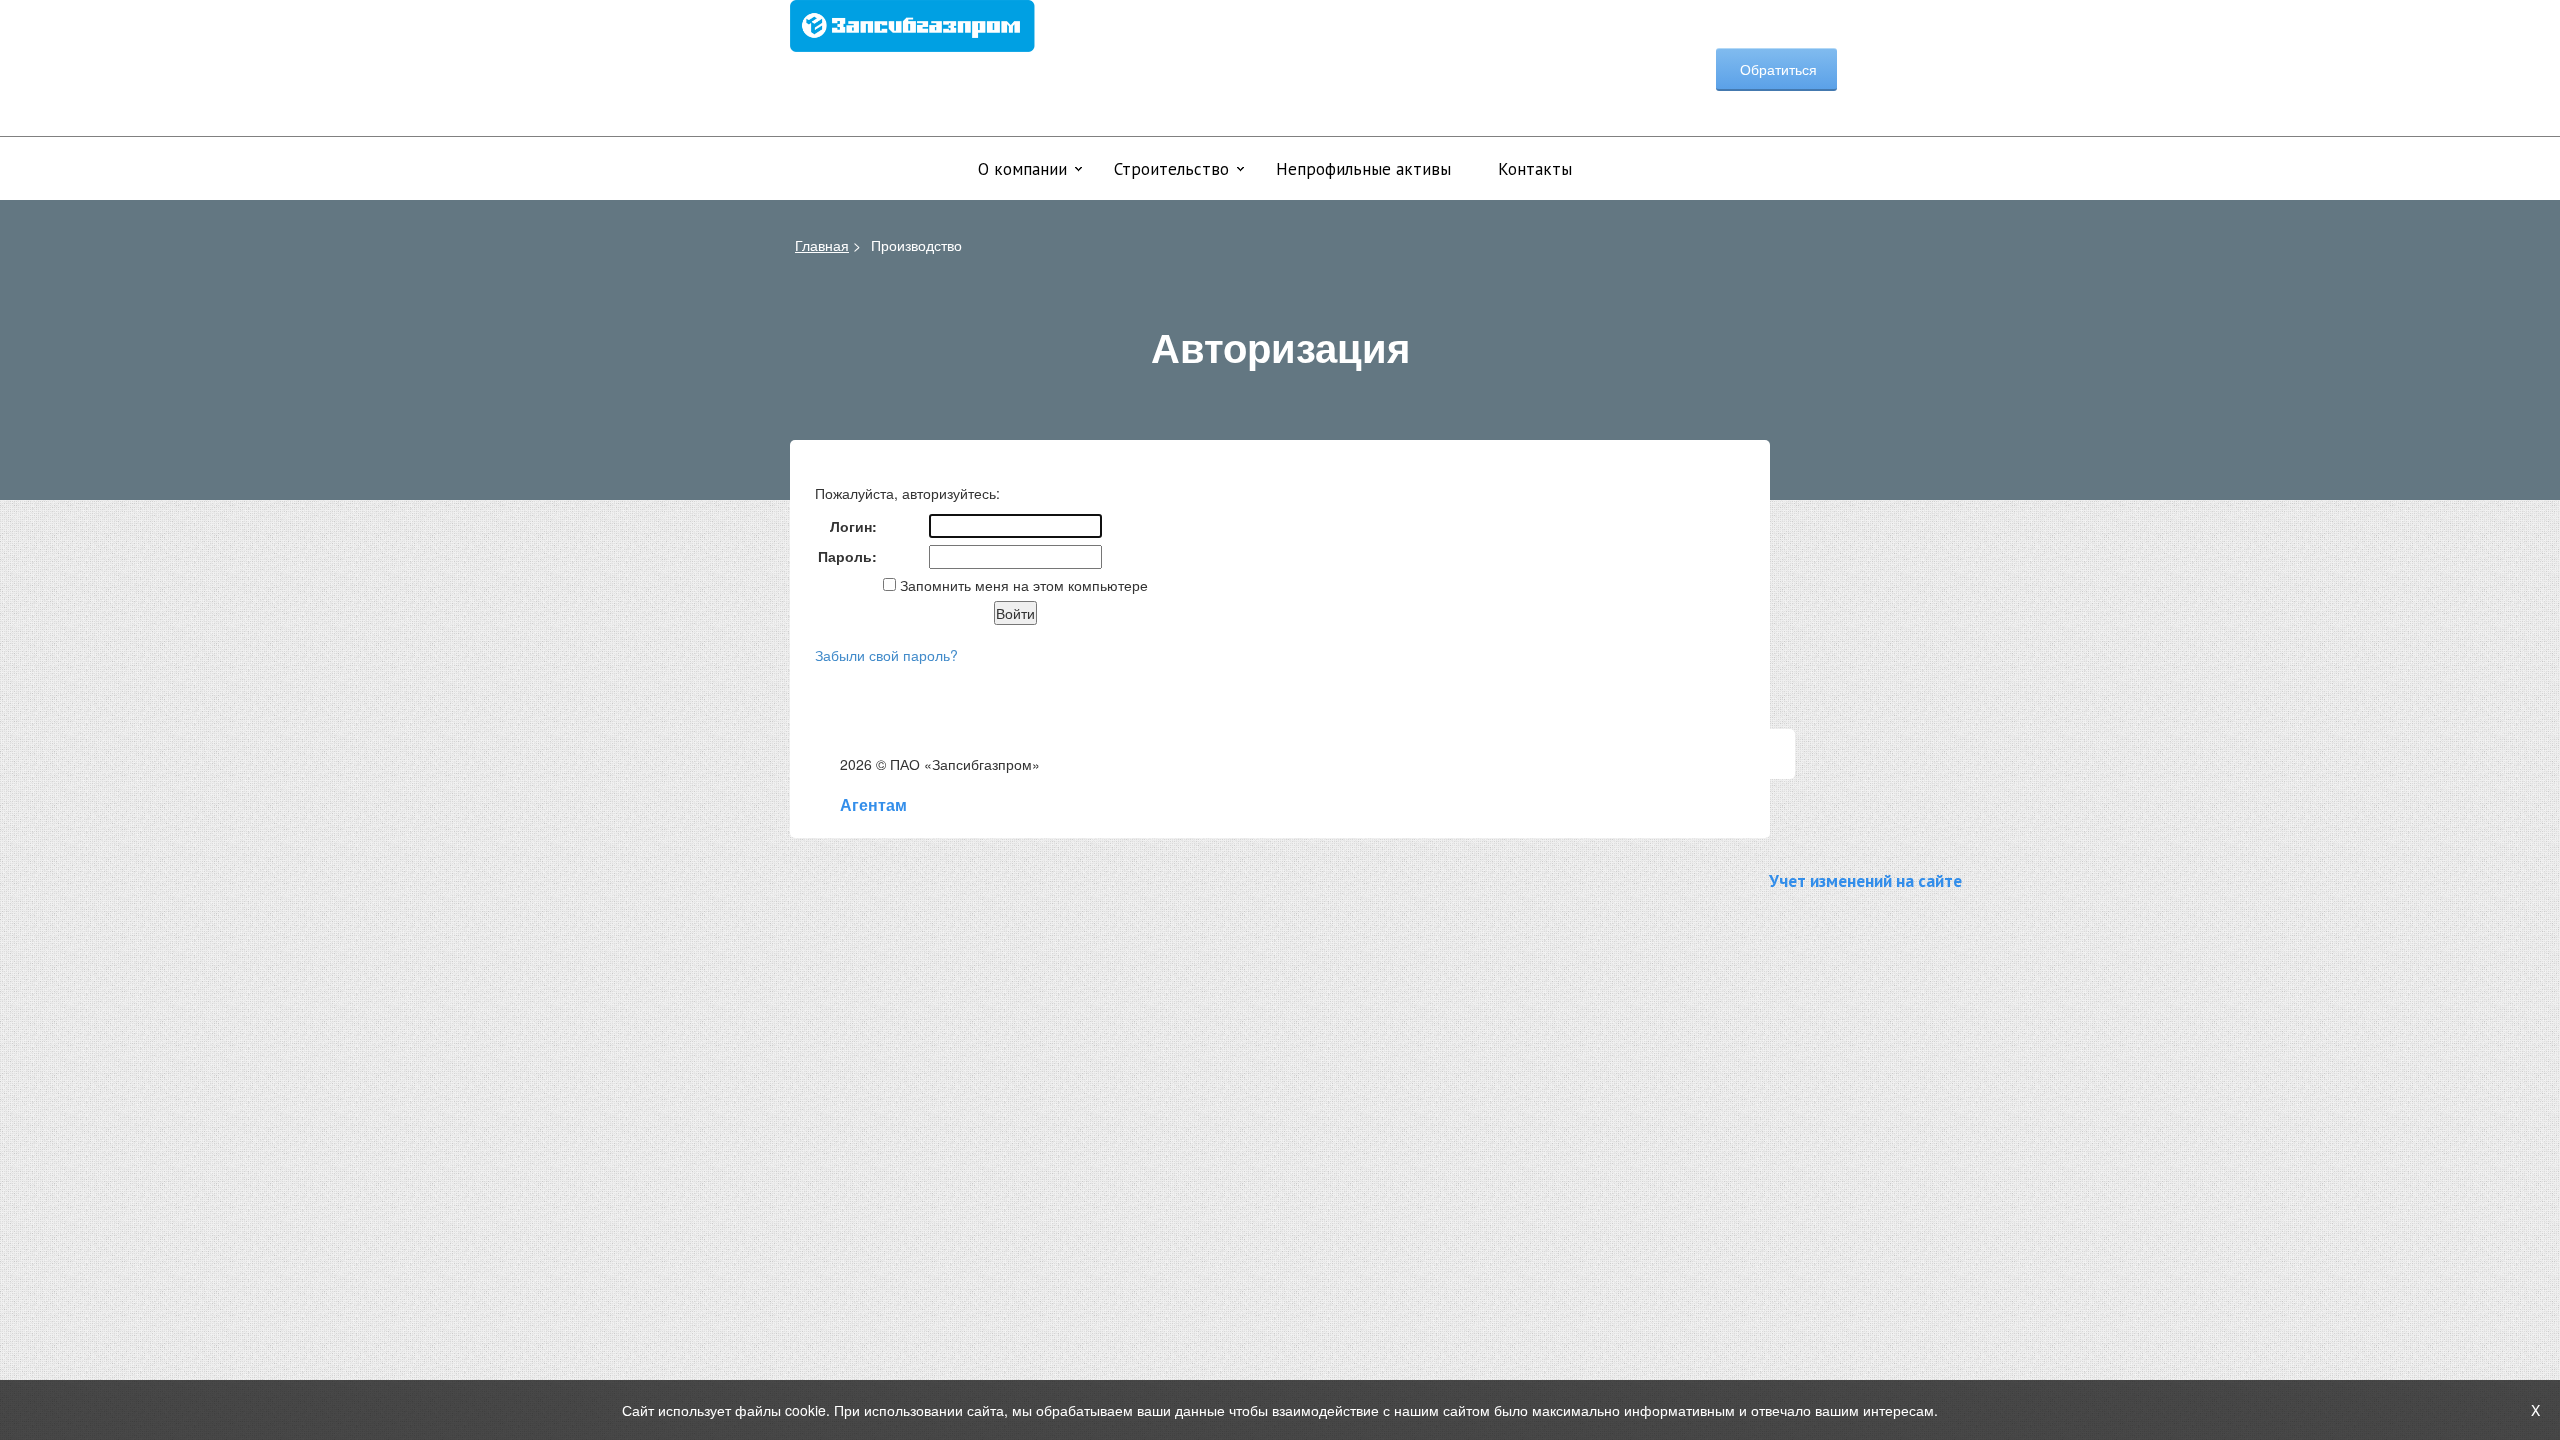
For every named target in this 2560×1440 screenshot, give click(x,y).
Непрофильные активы (1363, 169)
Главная (822, 245)
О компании (1022, 169)
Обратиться (1776, 69)
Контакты (1535, 169)
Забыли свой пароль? (886, 655)
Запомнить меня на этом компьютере (1022, 585)
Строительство (1171, 169)
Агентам (873, 804)
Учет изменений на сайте (1865, 880)
